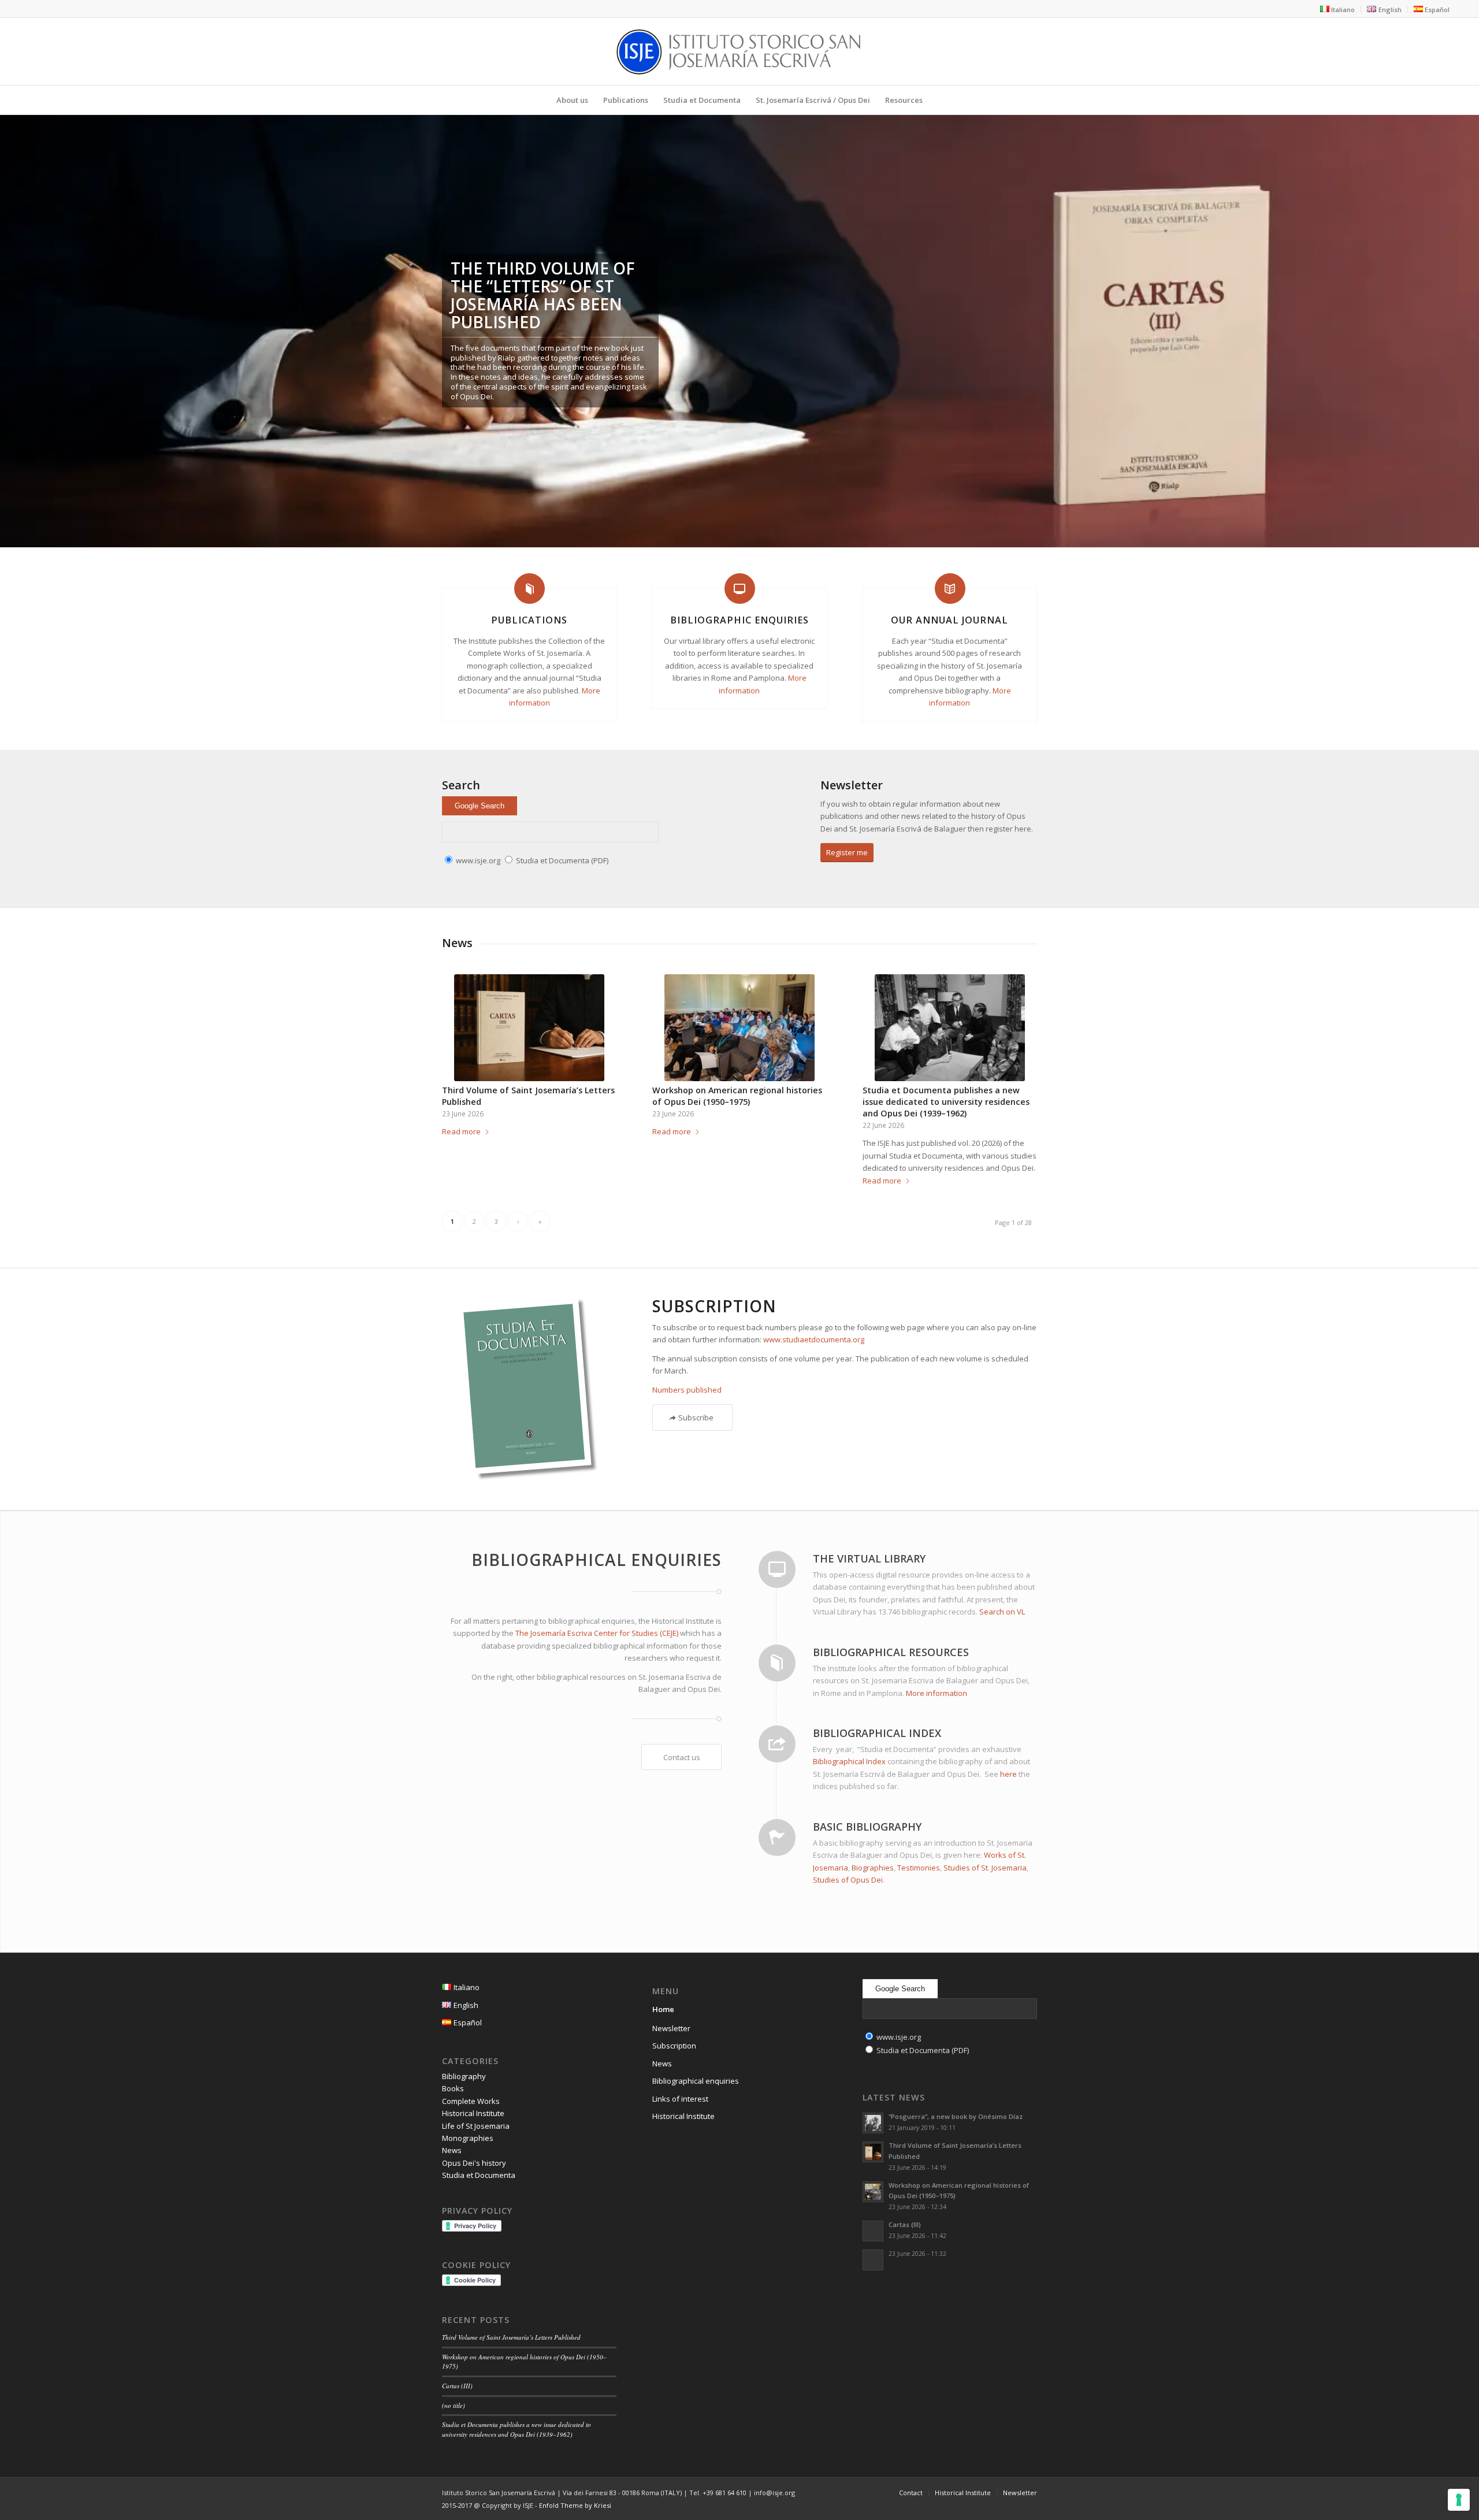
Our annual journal (950, 620)
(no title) (454, 2405)
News (452, 2150)
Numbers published (687, 1390)
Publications (529, 620)
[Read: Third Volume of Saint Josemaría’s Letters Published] (873, 2152)
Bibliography (464, 2076)
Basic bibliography (867, 1827)
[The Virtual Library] (777, 1569)
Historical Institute (473, 2113)
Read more (461, 1131)
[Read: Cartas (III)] (873, 2231)
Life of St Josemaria (476, 2126)
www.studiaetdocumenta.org (814, 1339)
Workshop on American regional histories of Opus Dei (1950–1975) (737, 1096)
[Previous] (10, 320)
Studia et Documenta (479, 2175)
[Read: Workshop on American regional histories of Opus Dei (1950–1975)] (873, 2192)
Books (453, 2088)
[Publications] (529, 589)
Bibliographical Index (877, 1733)
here (1008, 1774)
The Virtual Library (869, 1558)
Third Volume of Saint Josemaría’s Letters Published (511, 2337)
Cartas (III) (457, 2386)
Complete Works (471, 2101)
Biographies (873, 1868)
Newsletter (671, 2028)
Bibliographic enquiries (739, 620)
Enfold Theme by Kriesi (575, 2505)
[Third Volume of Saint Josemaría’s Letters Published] (529, 1028)
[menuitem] (1338, 9)
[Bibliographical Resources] (777, 1663)
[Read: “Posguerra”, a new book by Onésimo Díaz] (873, 2123)
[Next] (1469, 320)
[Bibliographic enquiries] (740, 589)
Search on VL (1002, 1612)
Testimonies (919, 1868)
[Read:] (873, 2260)
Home (663, 2009)
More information (937, 1693)
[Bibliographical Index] (777, 1744)
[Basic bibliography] (777, 1838)
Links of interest (680, 2099)
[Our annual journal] (950, 589)
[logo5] (739, 51)
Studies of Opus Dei (848, 1880)
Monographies (468, 2138)
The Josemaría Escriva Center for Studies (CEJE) (597, 1633)
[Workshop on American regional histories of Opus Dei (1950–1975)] (739, 1028)
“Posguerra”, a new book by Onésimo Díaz (956, 2116)
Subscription (674, 2046)
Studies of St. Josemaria (985, 1868)
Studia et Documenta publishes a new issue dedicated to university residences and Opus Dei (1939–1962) (946, 1102)
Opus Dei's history (474, 2163)
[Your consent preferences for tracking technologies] (1459, 2500)
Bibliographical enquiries (696, 2081)
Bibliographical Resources (891, 1652)
